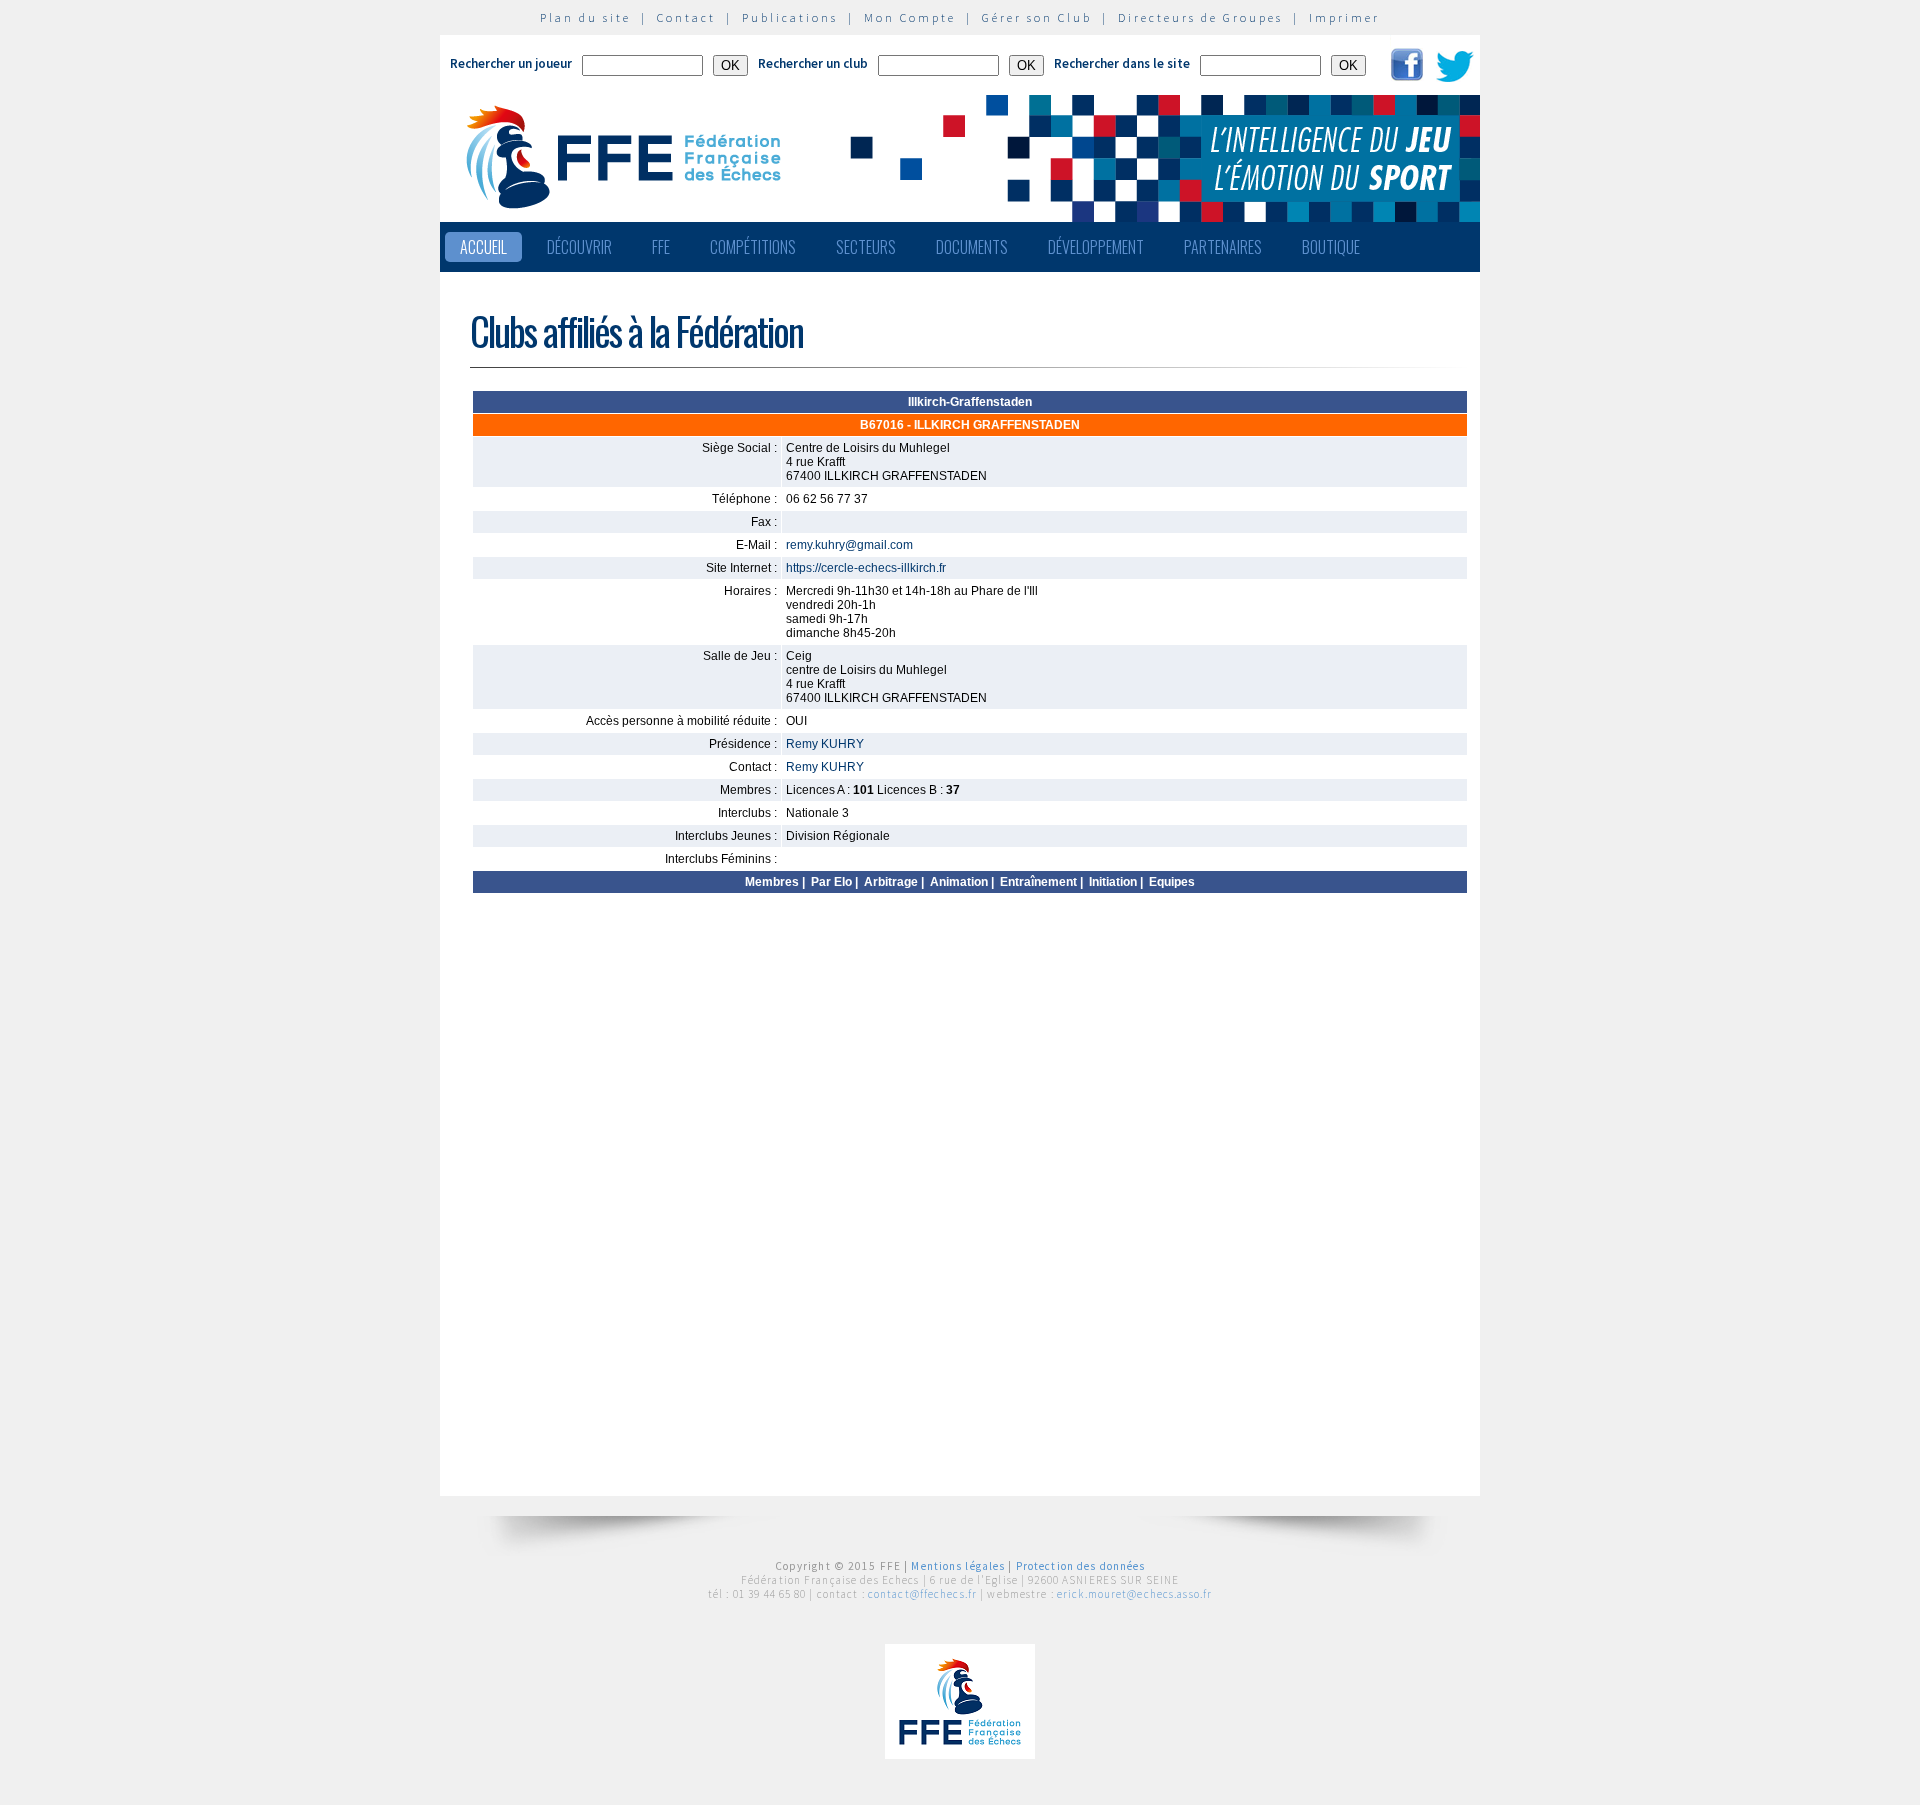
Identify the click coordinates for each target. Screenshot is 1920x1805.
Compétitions (753, 247)
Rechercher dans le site (1122, 63)
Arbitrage (891, 882)
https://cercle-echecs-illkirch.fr (866, 568)
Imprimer (1344, 17)
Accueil (483, 247)
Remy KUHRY (825, 744)
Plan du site (585, 17)
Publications (790, 17)
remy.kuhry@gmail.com (849, 545)
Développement (1096, 247)
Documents (972, 247)
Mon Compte (910, 17)
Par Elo (831, 882)
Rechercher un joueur (511, 63)
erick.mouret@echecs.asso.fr (1134, 1594)
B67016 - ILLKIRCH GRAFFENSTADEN (970, 425)
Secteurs (866, 247)
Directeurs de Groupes (1200, 17)
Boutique (1331, 247)
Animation (959, 882)
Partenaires (1223, 247)
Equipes (1172, 882)
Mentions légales (958, 1566)
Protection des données (1081, 1566)
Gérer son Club (1037, 17)
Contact (686, 17)
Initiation (1113, 882)
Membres (772, 882)
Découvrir (579, 247)
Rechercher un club (813, 63)
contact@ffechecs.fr (922, 1594)
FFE (661, 247)
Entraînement (1038, 882)
